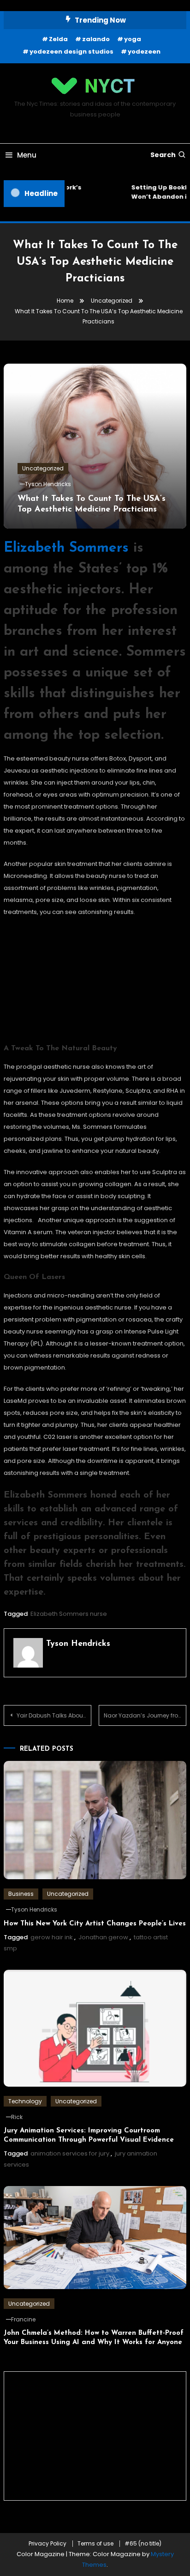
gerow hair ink (52, 1937)
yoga (133, 39)
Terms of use (95, 2544)
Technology (25, 2101)
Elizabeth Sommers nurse (69, 1614)
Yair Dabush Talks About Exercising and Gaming (54, 1715)
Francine (23, 2319)
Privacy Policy (47, 2544)
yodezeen (144, 52)
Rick (17, 2117)
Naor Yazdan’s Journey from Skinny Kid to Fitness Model (145, 1715)
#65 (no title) (143, 2544)
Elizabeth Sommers (66, 548)
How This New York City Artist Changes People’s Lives (95, 1924)
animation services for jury (70, 2153)
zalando (96, 39)
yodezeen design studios (71, 52)
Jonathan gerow (103, 1937)
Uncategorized (43, 468)
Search (163, 155)
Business (21, 1894)
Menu (27, 155)
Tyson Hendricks (48, 484)
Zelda (58, 39)
